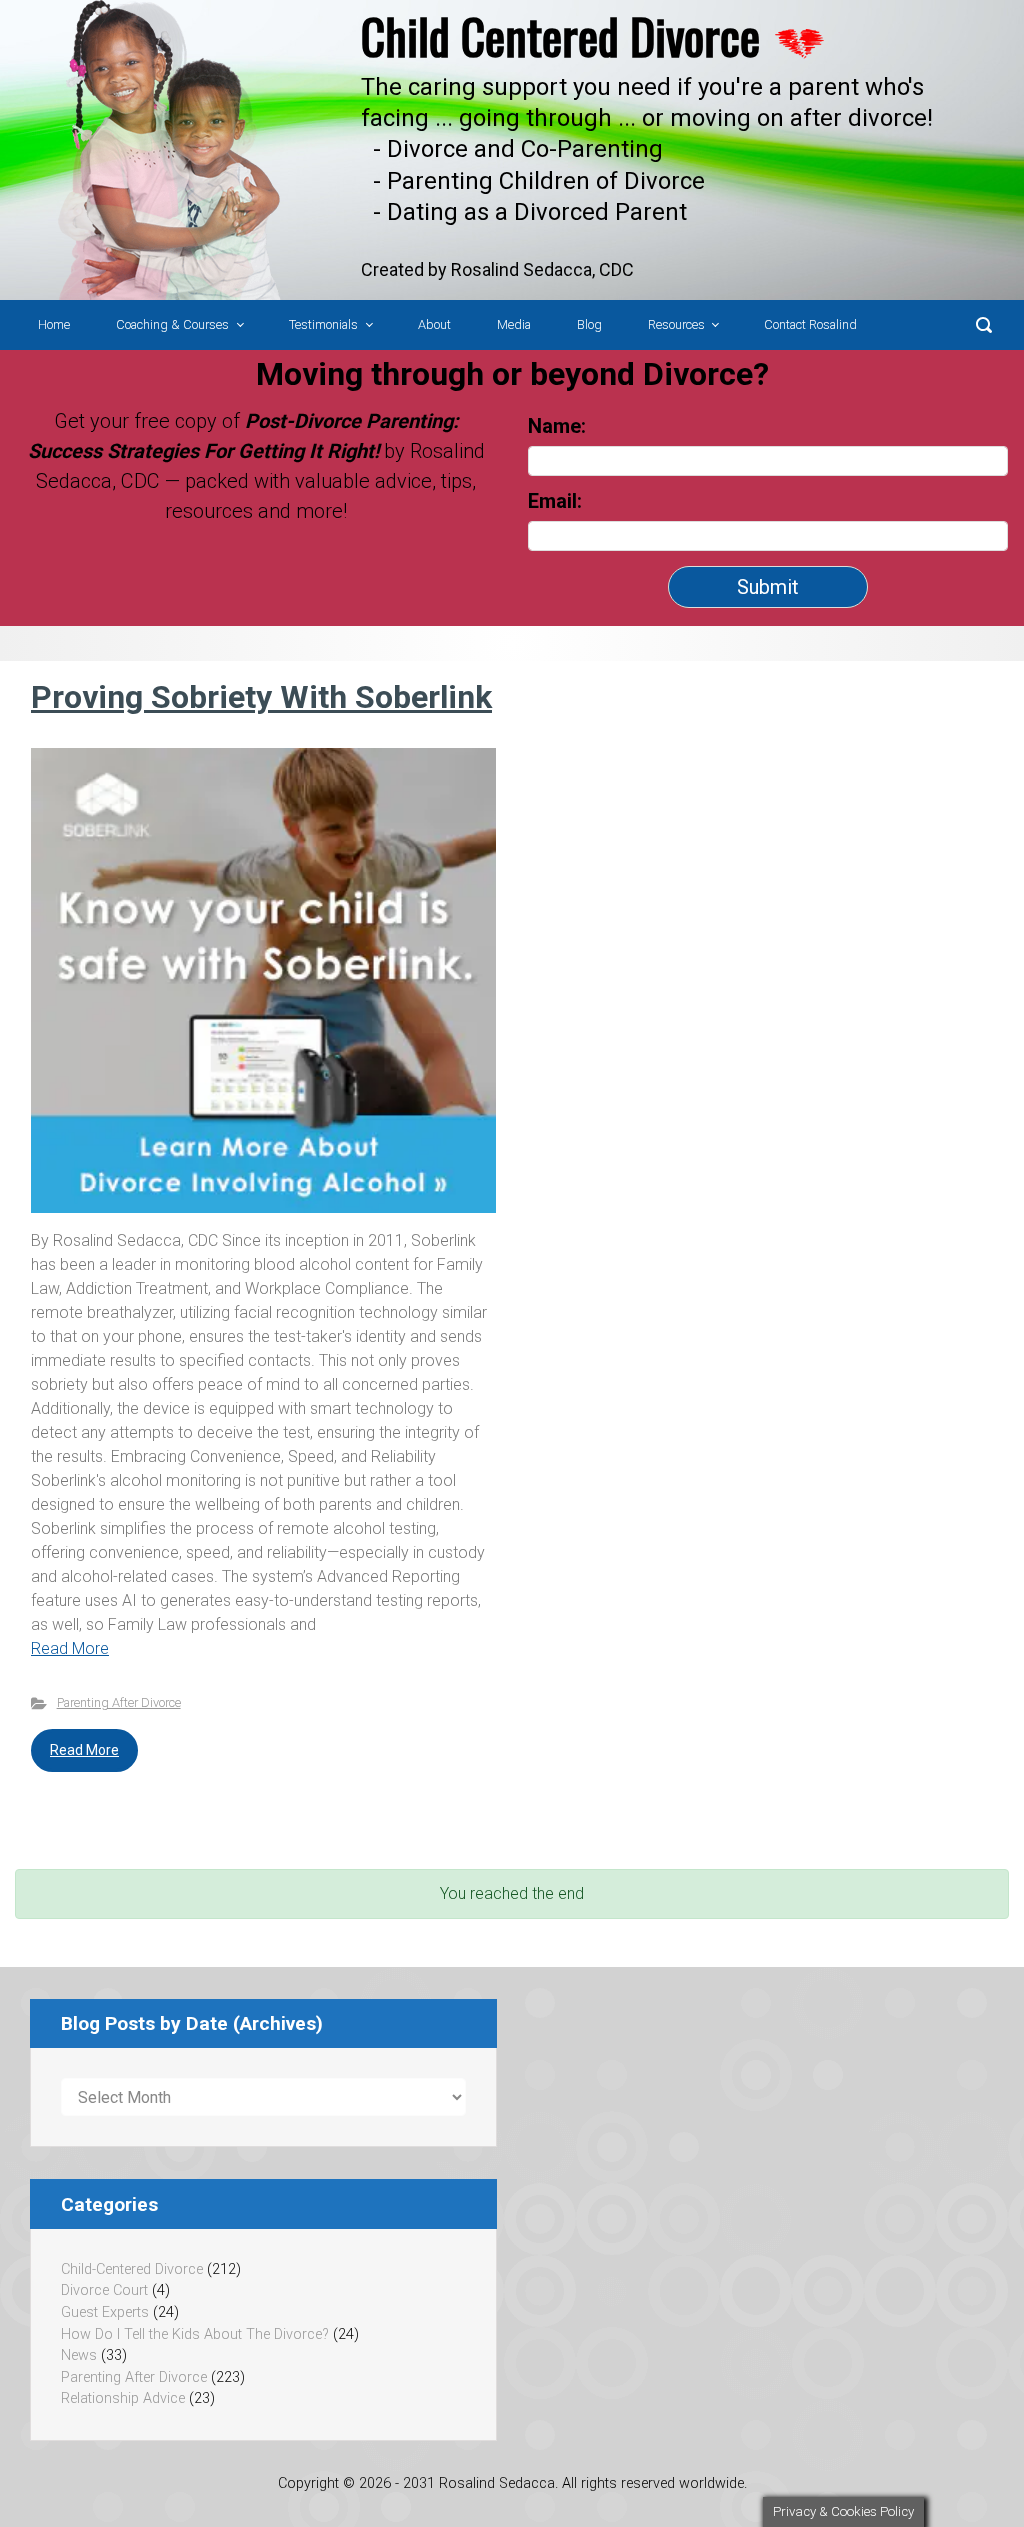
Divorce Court (104, 2290)
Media (514, 324)
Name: (557, 426)
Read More (70, 1648)
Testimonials (323, 324)
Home (54, 324)
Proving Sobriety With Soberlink (261, 697)
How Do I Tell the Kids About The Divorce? (195, 2334)
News (79, 2355)
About (434, 324)
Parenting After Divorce (119, 1702)
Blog (589, 324)
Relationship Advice (123, 2398)
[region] (512, 150)
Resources (676, 324)
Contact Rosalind (810, 324)
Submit (768, 587)
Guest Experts (105, 2312)
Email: (557, 501)
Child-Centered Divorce (132, 2269)
